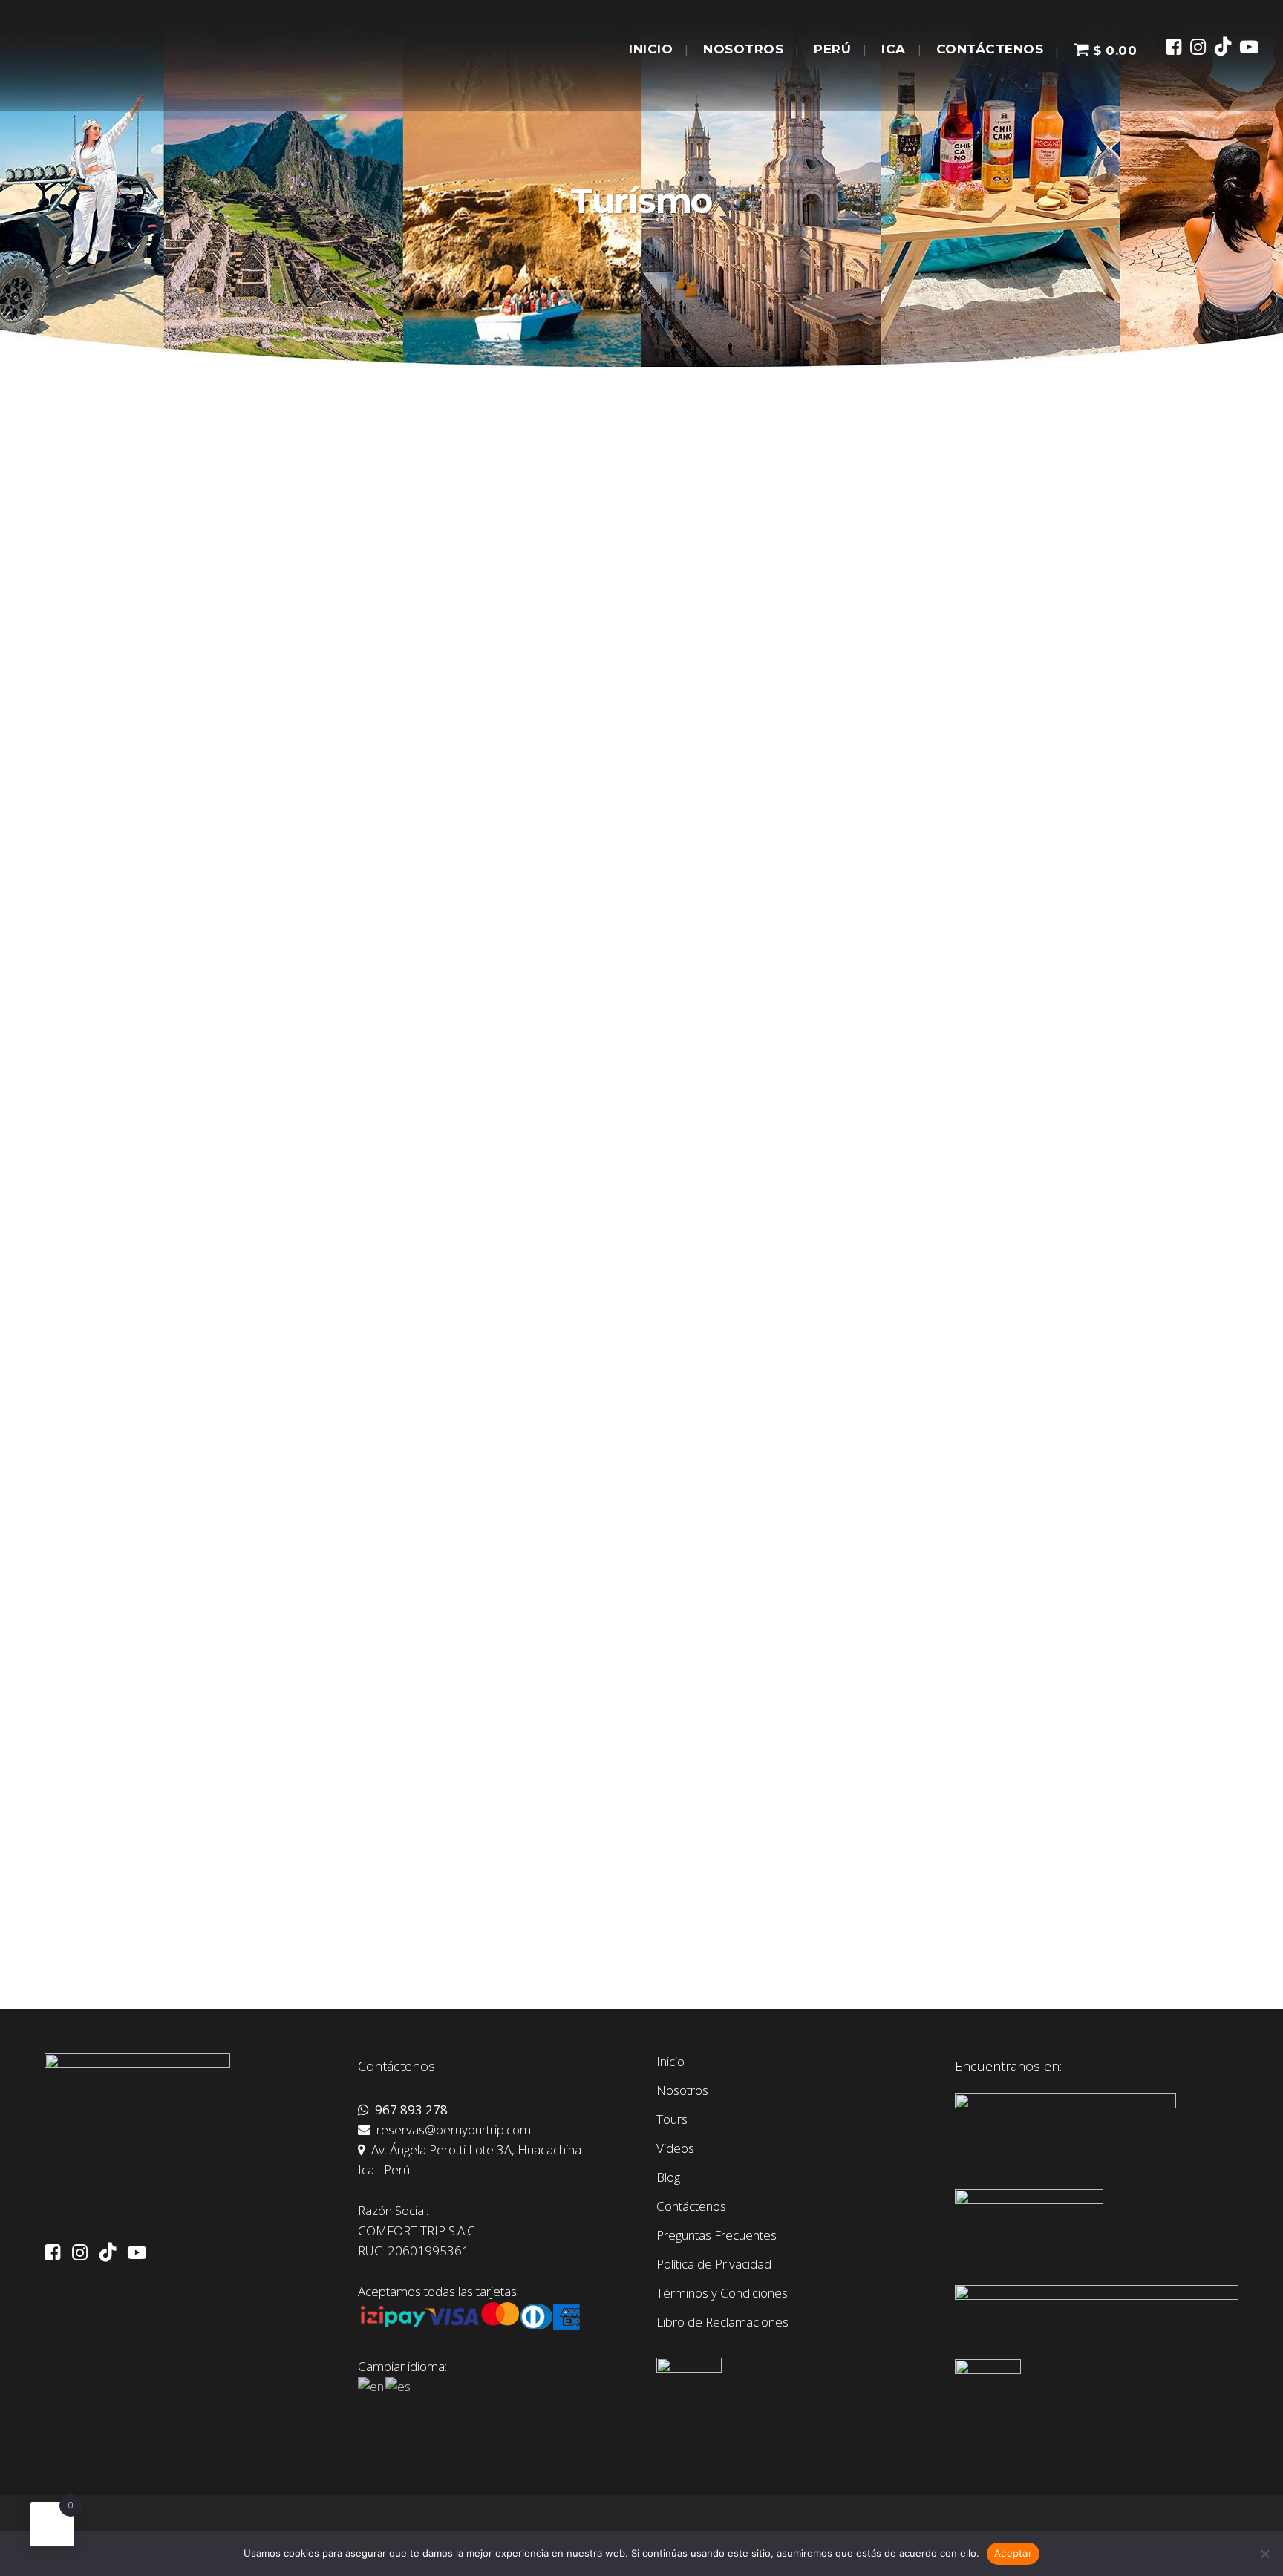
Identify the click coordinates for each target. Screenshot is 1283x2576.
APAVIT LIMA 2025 (520, 1075)
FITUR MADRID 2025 (829, 690)
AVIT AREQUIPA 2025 (229, 1461)
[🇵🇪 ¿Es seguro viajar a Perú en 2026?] (609, 568)
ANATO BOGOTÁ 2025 (233, 1075)
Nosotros (682, 2090)
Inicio (670, 2062)
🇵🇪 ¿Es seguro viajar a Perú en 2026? (570, 690)
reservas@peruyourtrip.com (451, 2129)
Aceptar (1013, 2553)
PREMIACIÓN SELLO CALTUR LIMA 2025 (882, 1075)
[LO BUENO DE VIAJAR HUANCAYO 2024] (910, 1338)
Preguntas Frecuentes (716, 2235)
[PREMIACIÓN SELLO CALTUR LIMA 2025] (910, 953)
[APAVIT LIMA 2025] (609, 953)
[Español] (399, 2386)
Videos (675, 2148)
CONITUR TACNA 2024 (834, 1846)
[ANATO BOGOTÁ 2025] (309, 953)
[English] (372, 2386)
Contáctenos (691, 2206)
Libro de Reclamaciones (722, 2322)
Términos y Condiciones (722, 2293)
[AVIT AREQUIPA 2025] (309, 1338)
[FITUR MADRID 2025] (910, 568)
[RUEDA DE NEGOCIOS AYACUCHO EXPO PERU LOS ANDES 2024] (609, 1338)
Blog (668, 2177)
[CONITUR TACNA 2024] (910, 1724)
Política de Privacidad (714, 2264)
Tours (672, 2119)
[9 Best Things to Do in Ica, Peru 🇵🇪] (309, 541)
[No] (1264, 2554)
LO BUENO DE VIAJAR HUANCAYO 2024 (883, 1461)
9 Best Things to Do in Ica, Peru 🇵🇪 (262, 637)
